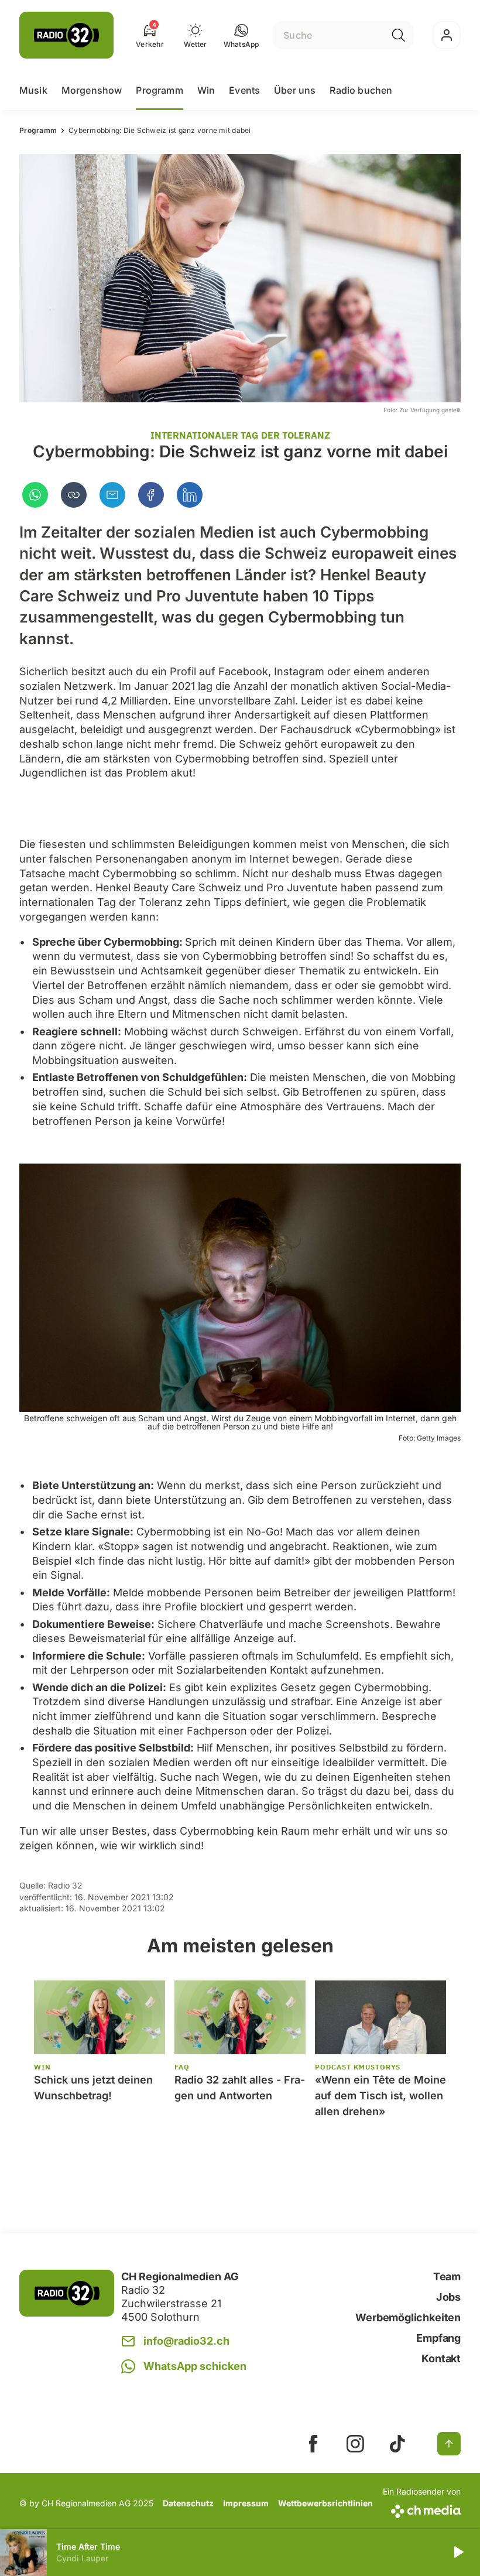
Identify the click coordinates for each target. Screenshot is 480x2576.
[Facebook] (151, 495)
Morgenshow (92, 90)
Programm (159, 90)
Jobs (448, 2297)
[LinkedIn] (190, 495)
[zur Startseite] (66, 35)
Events (244, 90)
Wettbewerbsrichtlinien (325, 2503)
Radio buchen (361, 90)
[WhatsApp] (35, 495)
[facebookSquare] (313, 2444)
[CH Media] (422, 2509)
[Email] (112, 495)
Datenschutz (188, 2503)
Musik (33, 90)
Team (447, 2276)
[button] (241, 35)
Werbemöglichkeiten (408, 2317)
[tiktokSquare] (397, 2444)
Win (206, 90)
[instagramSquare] (355, 2444)
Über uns (295, 90)
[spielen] (458, 2553)
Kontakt (441, 2358)
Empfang (438, 2338)
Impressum (246, 2503)
